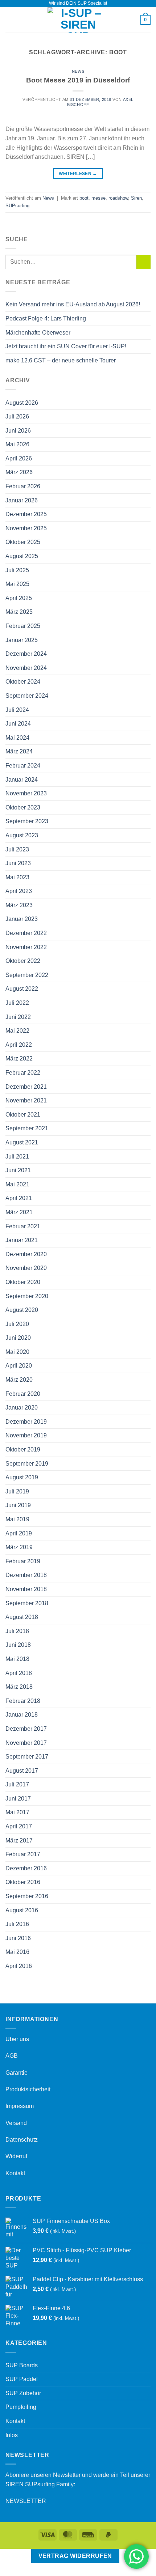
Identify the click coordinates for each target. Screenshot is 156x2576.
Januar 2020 (22, 1408)
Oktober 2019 (23, 1449)
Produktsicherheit (28, 2089)
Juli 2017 (17, 1784)
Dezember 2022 (26, 933)
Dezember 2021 (26, 1087)
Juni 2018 (18, 1645)
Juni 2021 (18, 1170)
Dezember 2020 (26, 1254)
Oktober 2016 (23, 1882)
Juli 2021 (17, 1157)
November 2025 (26, 528)
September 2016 (27, 1896)
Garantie (17, 2073)
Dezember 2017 (26, 1729)
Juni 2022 (18, 1017)
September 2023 (27, 821)
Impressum (20, 2106)
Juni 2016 (18, 1938)
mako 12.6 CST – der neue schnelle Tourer (61, 360)
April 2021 (19, 1198)
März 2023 (19, 905)
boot (84, 198)
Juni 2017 (18, 1799)
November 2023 (26, 793)
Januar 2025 (22, 640)
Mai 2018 (17, 1659)
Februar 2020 (23, 1394)
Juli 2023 (17, 849)
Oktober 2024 (23, 682)
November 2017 (26, 1743)
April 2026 (19, 458)
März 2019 (19, 1547)
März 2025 (19, 612)
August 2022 (22, 989)
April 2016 (19, 1966)
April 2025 (19, 598)
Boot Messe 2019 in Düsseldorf (78, 80)
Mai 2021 (17, 1184)
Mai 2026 (17, 444)
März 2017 (19, 1840)
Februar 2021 (23, 1226)
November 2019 (26, 1435)
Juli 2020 (17, 1324)
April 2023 (19, 891)
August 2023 (22, 835)
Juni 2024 (18, 724)
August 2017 (22, 1771)
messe (98, 198)
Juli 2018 (17, 1631)
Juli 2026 (17, 416)
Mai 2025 (17, 584)
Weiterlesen (78, 174)
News (78, 71)
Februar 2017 (23, 1854)
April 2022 (19, 1045)
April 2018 (19, 1673)
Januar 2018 (22, 1715)
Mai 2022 (17, 1031)
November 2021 (26, 1100)
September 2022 (27, 975)
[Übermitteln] (143, 262)
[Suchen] (132, 20)
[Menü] (10, 20)
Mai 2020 (17, 1352)
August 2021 (22, 1142)
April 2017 (19, 1826)
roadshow (118, 198)
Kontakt (15, 2173)
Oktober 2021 (23, 1115)
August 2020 (22, 1310)
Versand (16, 2123)
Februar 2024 (23, 766)
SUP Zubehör (23, 2393)
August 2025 (22, 556)
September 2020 (27, 1296)
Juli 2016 (17, 1924)
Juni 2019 (18, 1505)
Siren (136, 198)
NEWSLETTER (26, 2501)
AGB (12, 2056)
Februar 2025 (23, 626)
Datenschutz (22, 2140)
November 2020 (26, 1268)
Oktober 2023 (23, 807)
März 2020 (19, 1380)
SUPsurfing (17, 206)
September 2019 (27, 1464)
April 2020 (19, 1366)
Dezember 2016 (26, 1868)
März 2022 (19, 1059)
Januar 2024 (22, 780)
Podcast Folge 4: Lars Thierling (46, 318)
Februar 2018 (23, 1701)
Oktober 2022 (23, 961)
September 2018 (27, 1603)
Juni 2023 (18, 863)
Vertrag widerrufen (75, 2556)
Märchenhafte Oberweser (38, 333)
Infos (12, 2435)
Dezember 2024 (26, 654)
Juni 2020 (18, 1338)
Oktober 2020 (23, 1282)
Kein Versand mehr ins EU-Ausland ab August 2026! (73, 304)
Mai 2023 (17, 877)
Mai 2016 (17, 1952)
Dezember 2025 (26, 514)
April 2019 (19, 1533)
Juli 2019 (17, 1491)
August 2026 (22, 403)
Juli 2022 (17, 1003)
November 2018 (26, 1589)
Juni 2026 (18, 431)
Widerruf (16, 2156)
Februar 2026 (23, 486)
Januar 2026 (22, 500)
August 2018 (22, 1617)
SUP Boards (22, 2365)
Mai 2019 (17, 1519)
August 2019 (22, 1477)
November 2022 (26, 947)
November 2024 (26, 668)
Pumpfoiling (21, 2407)
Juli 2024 (17, 710)
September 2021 (27, 1128)
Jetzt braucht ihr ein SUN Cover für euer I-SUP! (66, 346)
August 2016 (22, 1910)
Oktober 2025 (23, 542)
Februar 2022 (23, 1073)
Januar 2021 (22, 1240)
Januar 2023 (22, 919)
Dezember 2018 (26, 1575)
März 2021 (19, 1212)
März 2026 (19, 472)
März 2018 (19, 1687)
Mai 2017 (17, 1812)
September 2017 (27, 1757)
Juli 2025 (17, 570)
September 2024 (27, 696)
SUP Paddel (22, 2379)
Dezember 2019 (26, 1422)
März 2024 (19, 751)
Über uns (17, 2039)
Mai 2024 (17, 738)
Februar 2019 (23, 1561)
